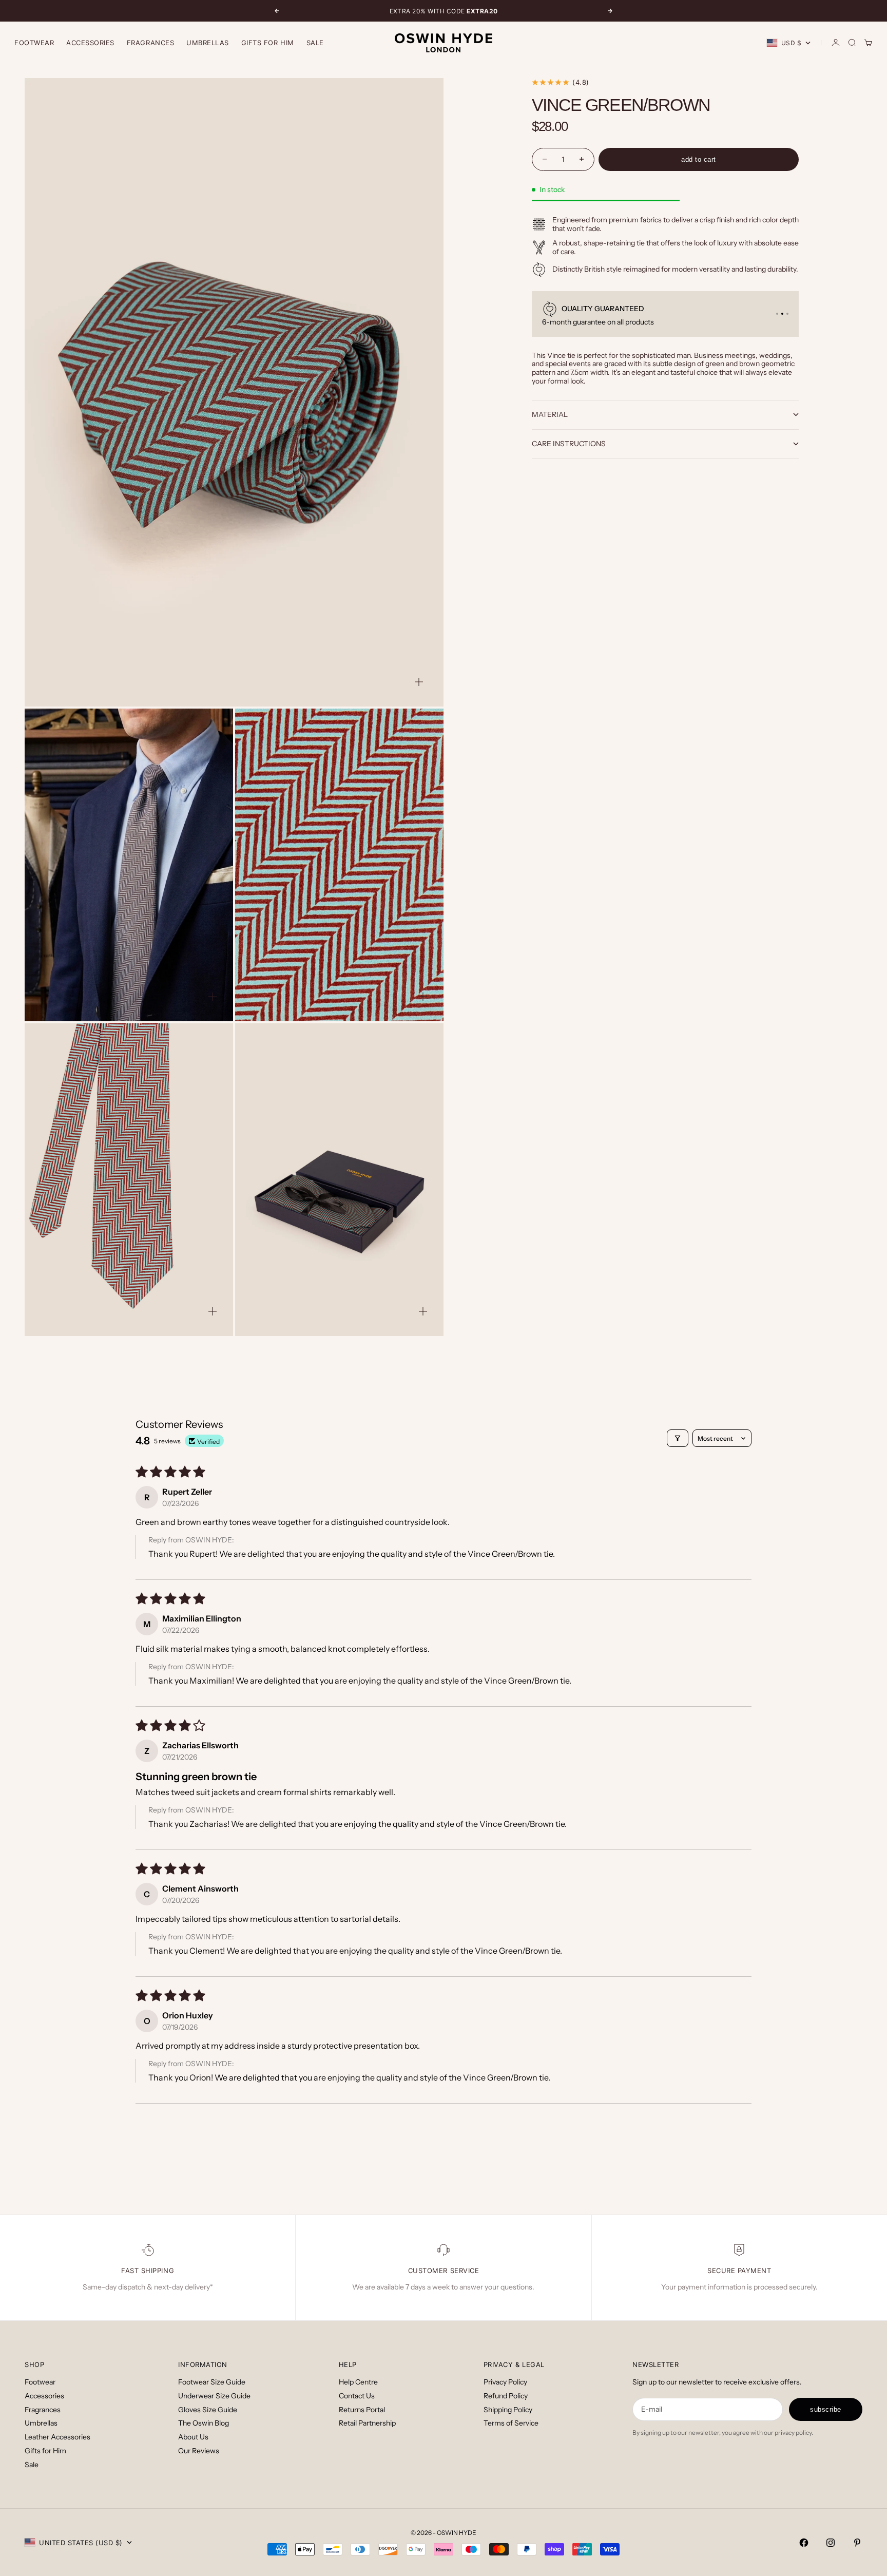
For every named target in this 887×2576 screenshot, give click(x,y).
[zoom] (419, 682)
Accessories (44, 2396)
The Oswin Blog (204, 2423)
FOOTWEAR (34, 43)
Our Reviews (199, 2451)
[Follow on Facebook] (804, 2543)
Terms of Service (511, 2423)
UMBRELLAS (208, 43)
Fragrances (43, 2410)
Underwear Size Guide (214, 2396)
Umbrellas (41, 2423)
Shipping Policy (508, 2410)
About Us (193, 2437)
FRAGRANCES (150, 43)
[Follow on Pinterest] (857, 2543)
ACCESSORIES (90, 43)
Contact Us (357, 2396)
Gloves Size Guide (208, 2410)
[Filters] (678, 1438)
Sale (315, 43)
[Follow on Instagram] (831, 2543)
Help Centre (358, 2382)
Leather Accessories (57, 2437)
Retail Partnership (367, 2423)
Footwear (40, 2382)
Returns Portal (362, 2410)
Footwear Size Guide (212, 2382)
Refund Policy (506, 2396)
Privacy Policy (505, 2382)
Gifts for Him (268, 43)
